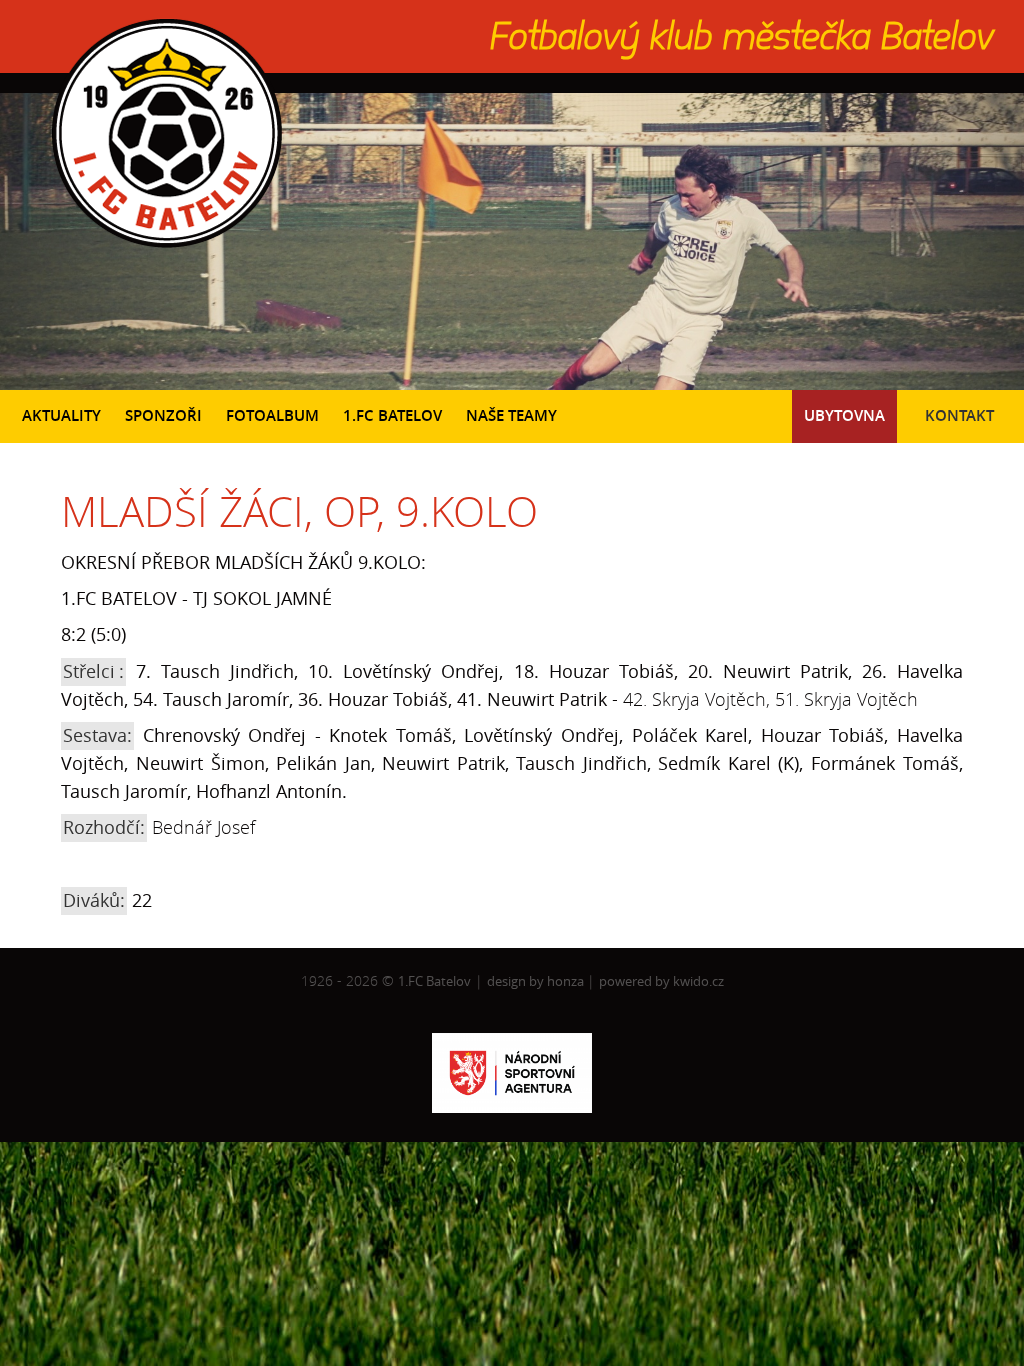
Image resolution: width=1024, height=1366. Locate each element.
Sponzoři (163, 415)
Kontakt (959, 415)
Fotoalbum (272, 415)
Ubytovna (844, 415)
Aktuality (61, 415)
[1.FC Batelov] (165, 252)
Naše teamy (511, 415)
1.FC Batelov (392, 415)
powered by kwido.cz (661, 981)
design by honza (537, 981)
